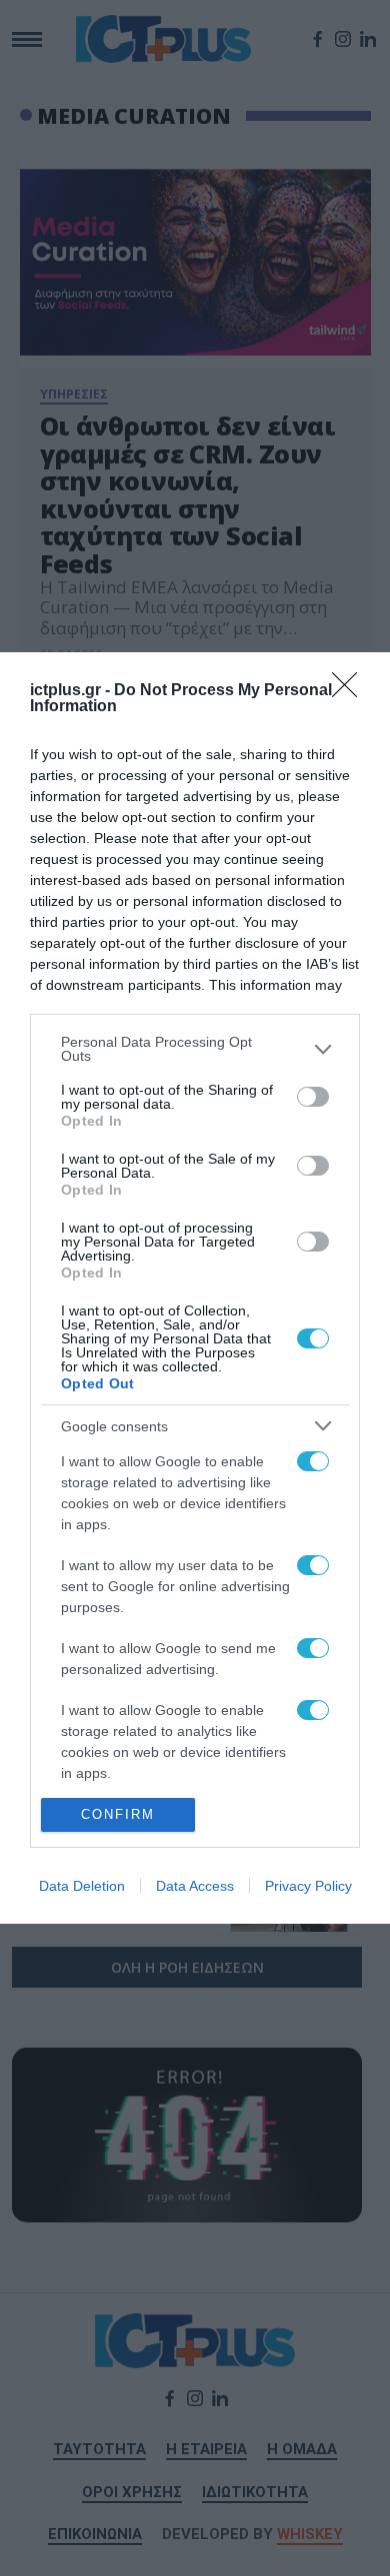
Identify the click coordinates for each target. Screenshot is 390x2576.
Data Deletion (82, 1886)
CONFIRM (118, 1814)
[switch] (313, 1097)
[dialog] (195, 1288)
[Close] (351, 691)
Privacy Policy (308, 1886)
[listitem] (195, 1049)
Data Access (195, 1886)
